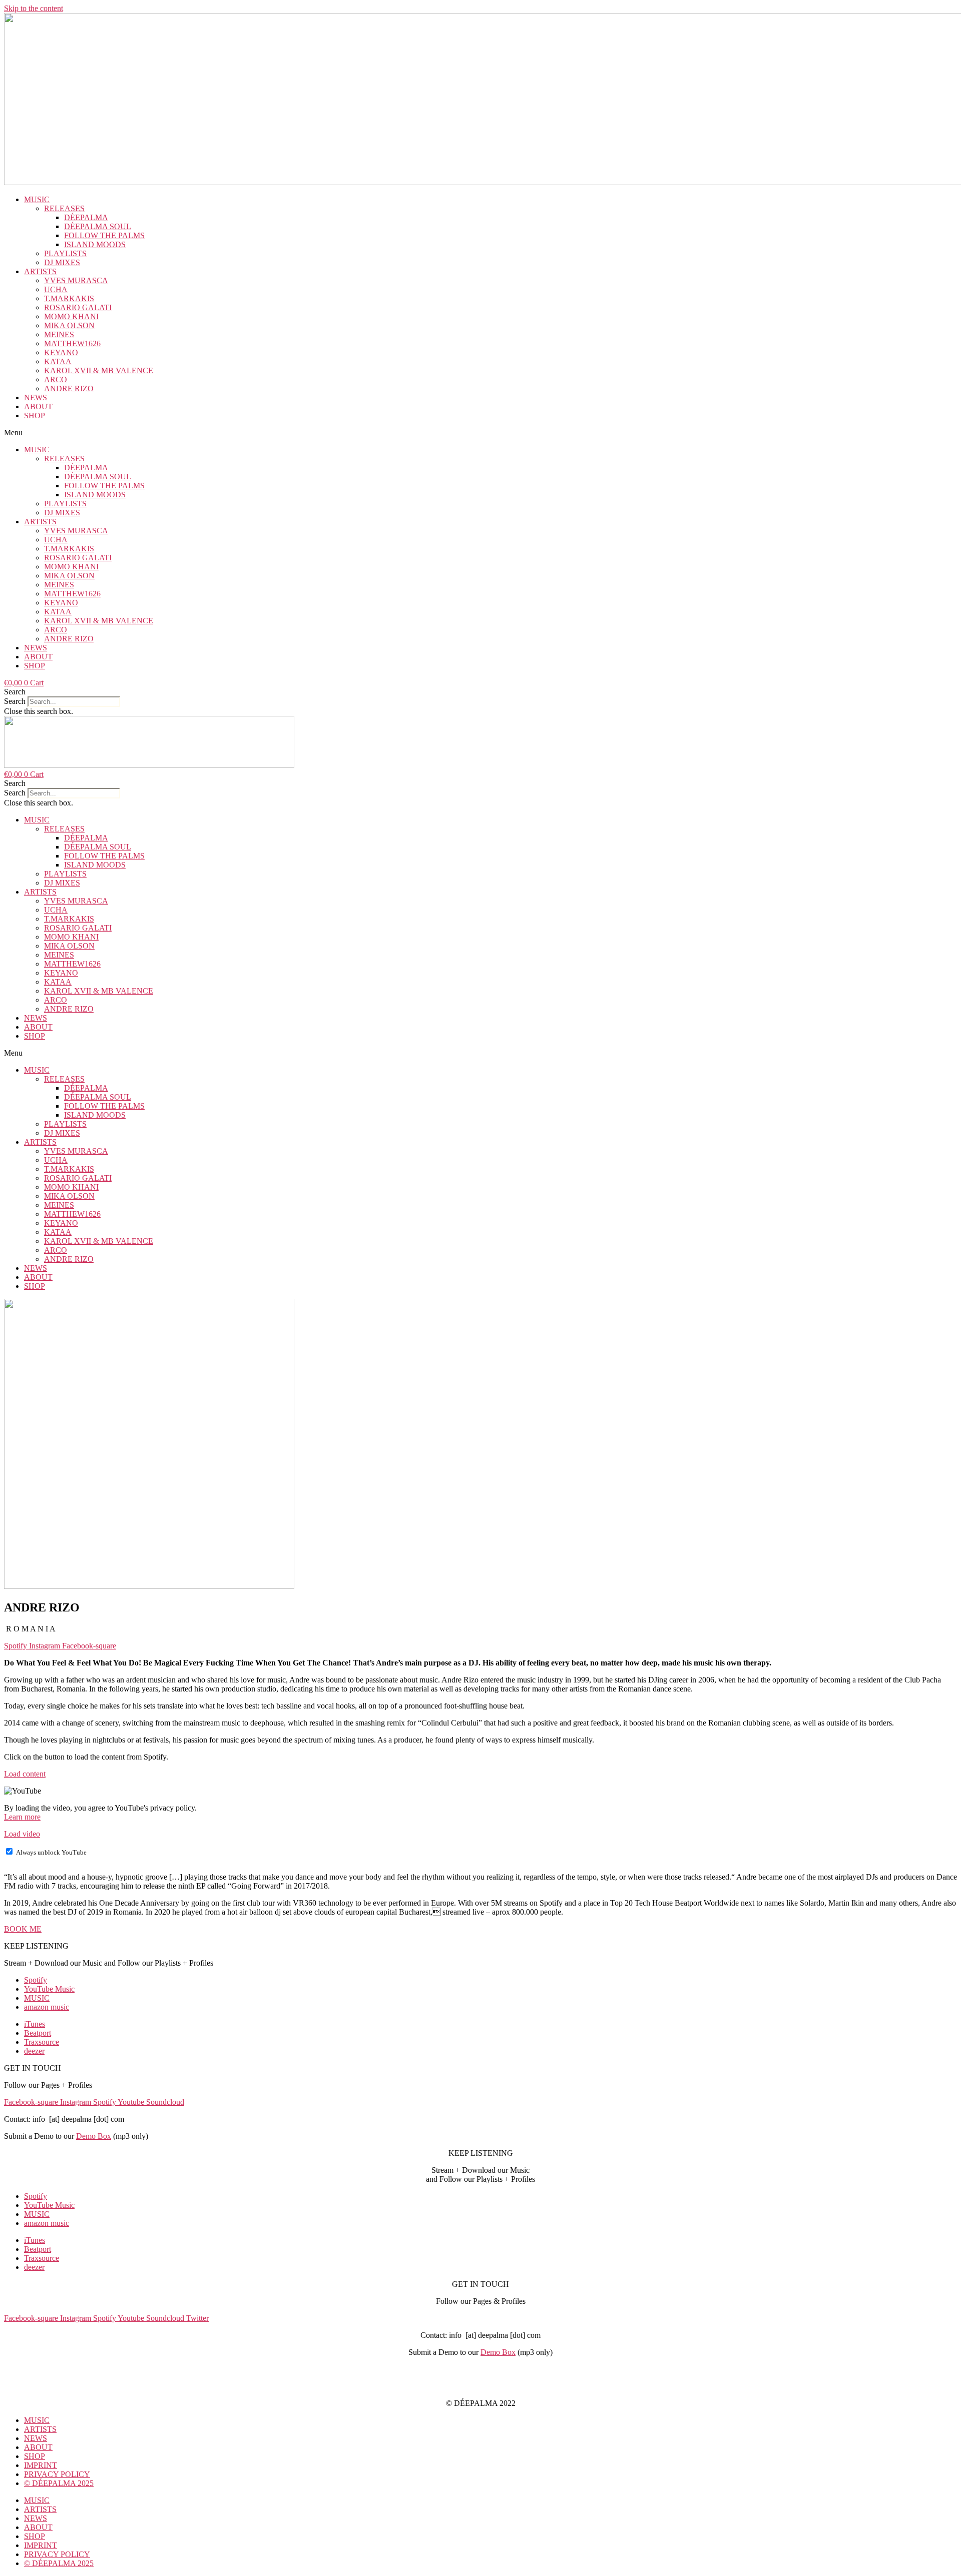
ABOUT (38, 406)
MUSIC (37, 199)
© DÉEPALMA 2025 (59, 2483)
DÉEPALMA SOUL (98, 226)
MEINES (59, 334)
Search (15, 701)
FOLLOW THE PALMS (104, 235)
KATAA (58, 361)
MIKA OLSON (69, 325)
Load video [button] (22, 1834)
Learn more (22, 1817)
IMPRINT (480, 2369)
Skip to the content (34, 8)
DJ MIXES (62, 262)
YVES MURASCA (76, 280)
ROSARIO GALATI (78, 307)
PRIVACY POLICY (480, 2386)
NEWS (36, 397)
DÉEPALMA (86, 217)
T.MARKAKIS (69, 298)
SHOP (35, 415)
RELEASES (64, 208)
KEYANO (61, 352)
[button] (480, 433)
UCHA (56, 289)
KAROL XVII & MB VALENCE (99, 370)
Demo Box (94, 2136)
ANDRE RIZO (69, 388)
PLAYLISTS (65, 253)
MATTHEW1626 (72, 343)
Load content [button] (25, 1774)
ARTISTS (40, 271)
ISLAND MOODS (95, 244)
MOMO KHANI (71, 316)
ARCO (56, 379)
